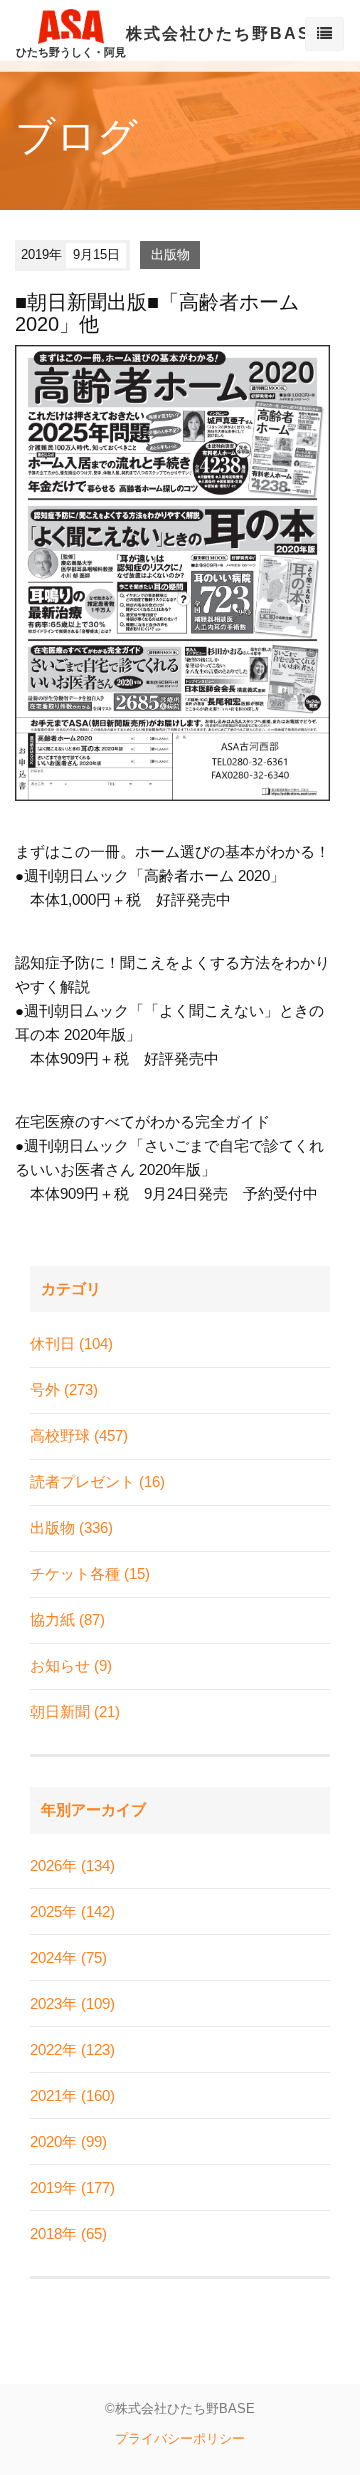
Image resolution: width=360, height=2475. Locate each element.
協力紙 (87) (67, 1619)
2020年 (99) (68, 2141)
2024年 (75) (68, 1957)
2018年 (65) (68, 2233)
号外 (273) (64, 1389)
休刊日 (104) (71, 1343)
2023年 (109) (72, 2003)
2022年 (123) (72, 2049)
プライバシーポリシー (180, 2438)
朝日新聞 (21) (75, 1711)
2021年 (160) (72, 2095)
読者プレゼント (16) (97, 1481)
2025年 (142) (72, 1911)
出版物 (170, 254)
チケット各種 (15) (90, 1573)
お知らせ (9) (71, 1665)
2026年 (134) (72, 1865)
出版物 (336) (71, 1527)
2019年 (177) (72, 2187)
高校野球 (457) (79, 1435)
